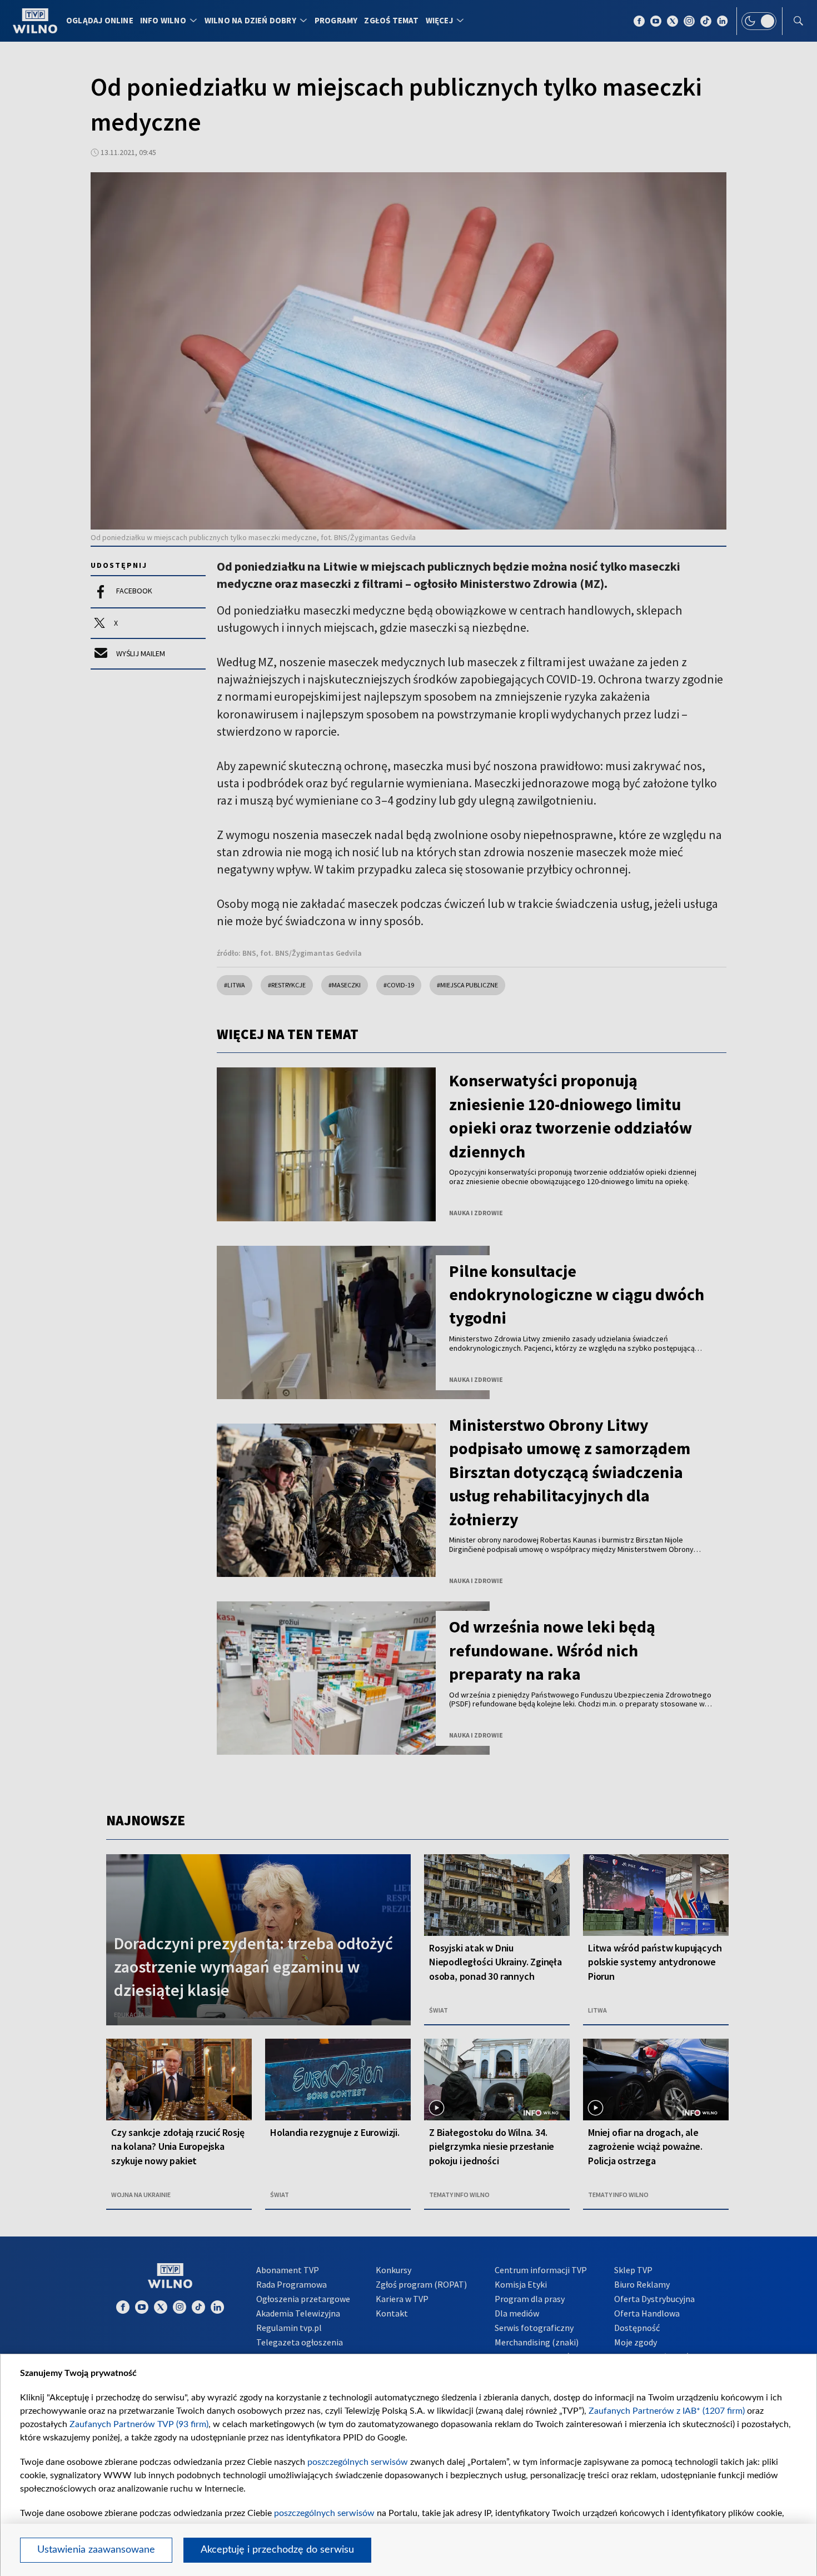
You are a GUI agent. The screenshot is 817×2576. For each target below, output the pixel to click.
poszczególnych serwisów (358, 2462)
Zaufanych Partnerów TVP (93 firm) (139, 2424)
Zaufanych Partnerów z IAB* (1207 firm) (667, 2411)
